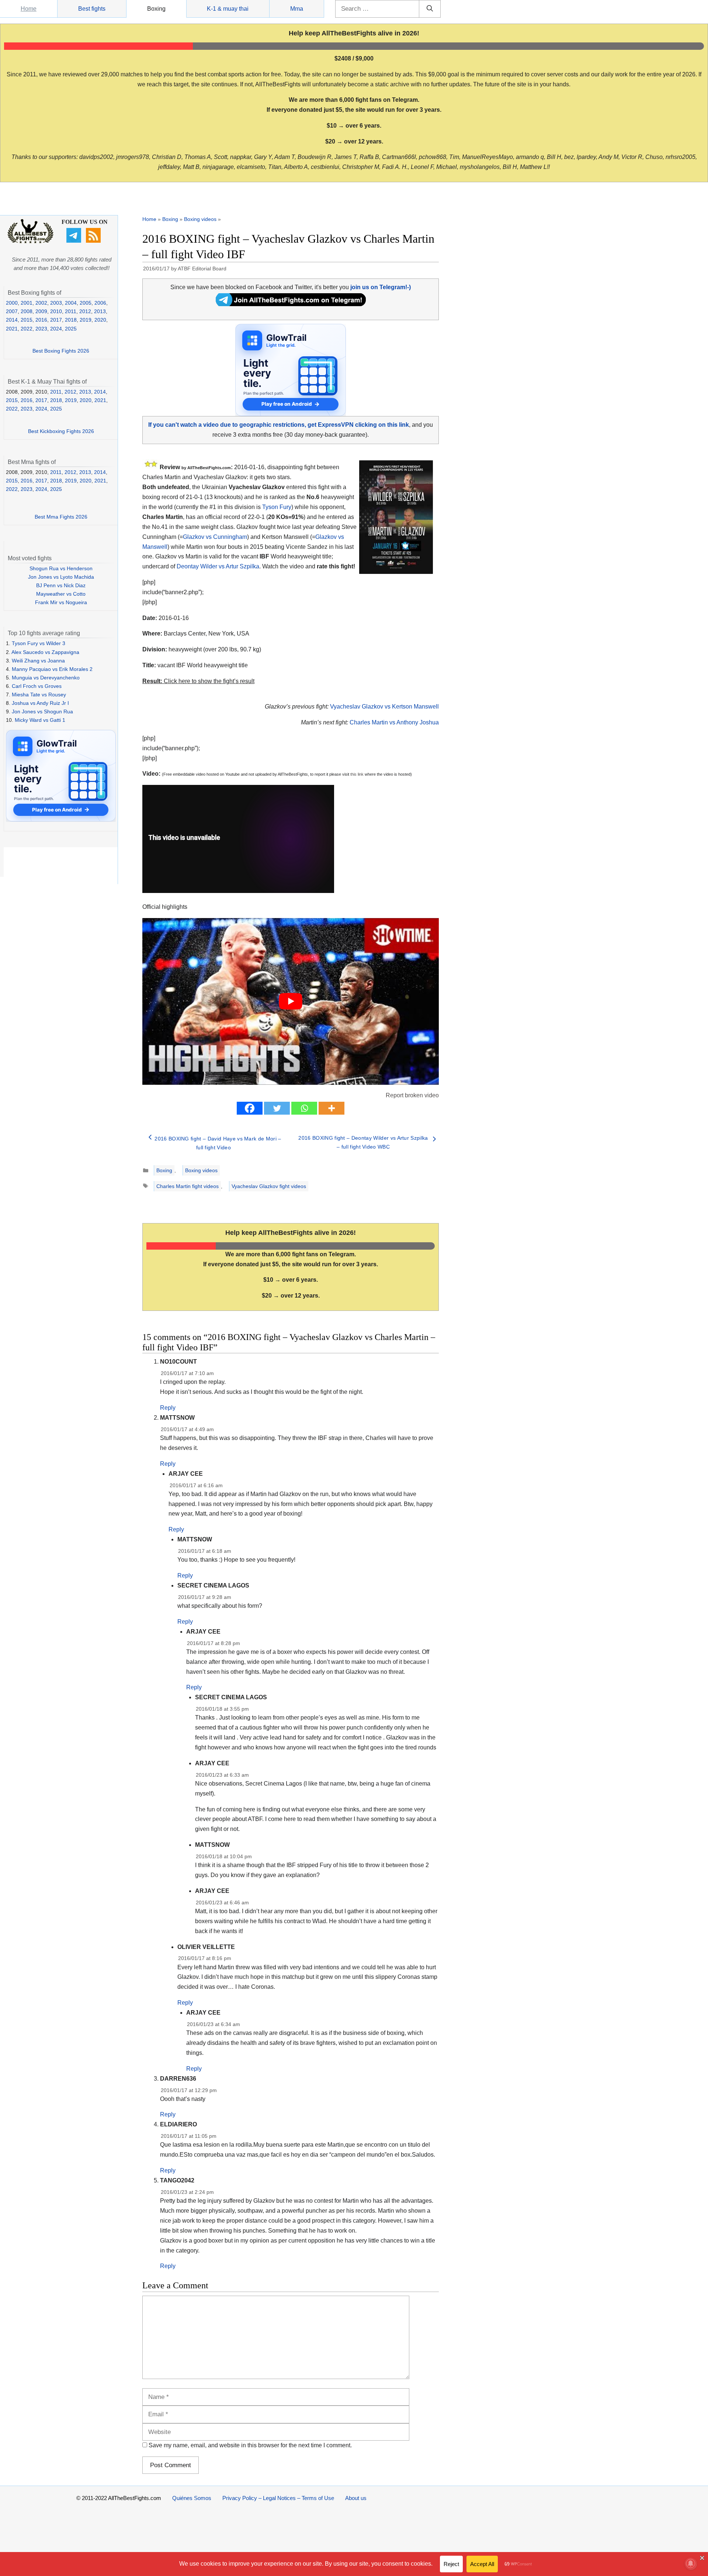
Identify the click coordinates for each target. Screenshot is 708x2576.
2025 (71, 329)
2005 (86, 303)
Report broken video (412, 1095)
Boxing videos (200, 219)
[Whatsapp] (304, 1108)
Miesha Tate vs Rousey (39, 695)
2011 (71, 311)
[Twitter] (277, 1108)
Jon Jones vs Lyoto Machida (61, 577)
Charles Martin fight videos (188, 1186)
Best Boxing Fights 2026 (61, 351)
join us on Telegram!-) (381, 287)
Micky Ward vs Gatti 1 (40, 720)
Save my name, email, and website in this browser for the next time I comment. (250, 2445)
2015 (27, 320)
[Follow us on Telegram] (75, 241)
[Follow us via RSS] (94, 241)
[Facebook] (250, 1108)
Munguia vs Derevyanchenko (46, 678)
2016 (41, 320)
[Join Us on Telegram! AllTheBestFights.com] (291, 304)
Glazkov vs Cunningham (215, 537)
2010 (56, 311)
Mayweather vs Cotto (61, 594)
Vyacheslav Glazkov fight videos (269, 1186)
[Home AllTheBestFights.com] (30, 242)
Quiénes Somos (192, 2498)
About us (356, 2498)
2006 (100, 303)
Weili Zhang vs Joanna (38, 661)
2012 (85, 311)
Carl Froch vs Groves (37, 686)
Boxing (156, 9)
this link (357, 774)
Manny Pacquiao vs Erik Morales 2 (52, 669)
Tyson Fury (277, 507)
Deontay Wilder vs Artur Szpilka (218, 566)
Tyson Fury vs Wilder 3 (39, 643)
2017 (56, 320)
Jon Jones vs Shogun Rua (42, 711)
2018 (71, 320)
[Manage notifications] (691, 2563)
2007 (12, 311)
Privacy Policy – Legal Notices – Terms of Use (278, 2498)
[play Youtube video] (291, 1001)
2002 (41, 303)
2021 (12, 329)
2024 (56, 329)
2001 (27, 303)
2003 (56, 303)
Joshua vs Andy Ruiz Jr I (40, 703)
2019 (86, 320)
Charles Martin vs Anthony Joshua (394, 722)
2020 (100, 320)
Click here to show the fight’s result (198, 681)
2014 (12, 320)
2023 (41, 329)
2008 (27, 311)
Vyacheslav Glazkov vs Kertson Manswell (384, 707)
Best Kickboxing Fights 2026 (61, 431)
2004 (71, 303)
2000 (12, 303)
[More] (332, 1108)
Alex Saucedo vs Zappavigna (45, 652)
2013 (100, 311)
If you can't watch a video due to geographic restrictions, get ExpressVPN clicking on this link (279, 425)
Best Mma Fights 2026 (61, 517)
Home (29, 9)
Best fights (92, 9)
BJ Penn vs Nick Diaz (61, 585)
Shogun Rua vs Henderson (61, 568)
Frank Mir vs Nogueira (61, 602)
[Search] (430, 9)
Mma (297, 9)
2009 (41, 311)
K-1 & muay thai (228, 9)
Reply (168, 1408)
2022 (27, 329)
